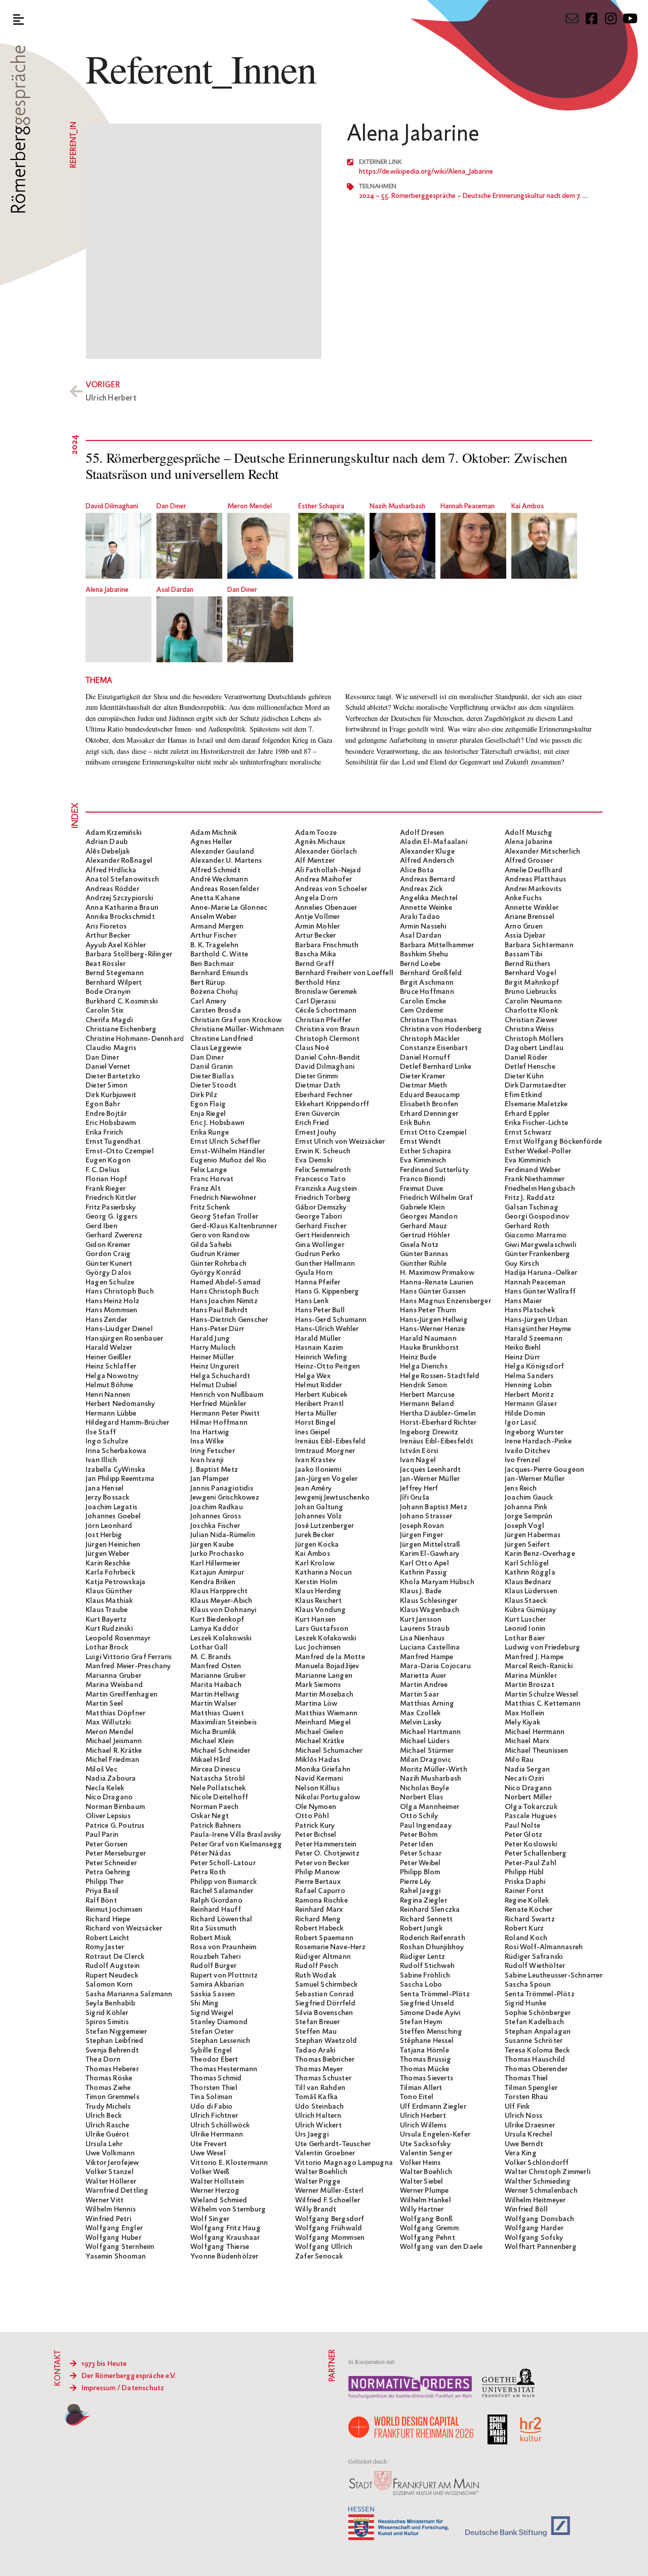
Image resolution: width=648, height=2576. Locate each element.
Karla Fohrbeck (110, 1573)
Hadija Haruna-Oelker (541, 1273)
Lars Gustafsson (322, 1629)
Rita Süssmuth (214, 1928)
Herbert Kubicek (321, 1395)
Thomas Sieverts (427, 2078)
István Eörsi (419, 1451)
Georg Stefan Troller (224, 1217)
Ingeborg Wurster (534, 1432)
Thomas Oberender (536, 2069)
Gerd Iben (102, 1226)
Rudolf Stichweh (427, 1966)
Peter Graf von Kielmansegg (236, 1844)
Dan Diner (171, 507)
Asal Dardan (175, 590)
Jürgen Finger (422, 1535)
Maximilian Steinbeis (224, 1722)
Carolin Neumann (533, 1001)
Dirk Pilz (204, 1095)
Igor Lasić (521, 1423)
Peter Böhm (419, 1835)
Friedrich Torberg (323, 1198)
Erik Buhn (415, 1123)
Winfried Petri (108, 2219)
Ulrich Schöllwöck (220, 2125)
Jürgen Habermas (533, 1535)
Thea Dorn (103, 2060)
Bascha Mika (316, 954)
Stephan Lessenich (220, 2041)
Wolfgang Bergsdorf (330, 2219)
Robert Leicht (108, 1938)
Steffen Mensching (431, 2032)
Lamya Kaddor (214, 1629)
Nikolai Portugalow (328, 1797)
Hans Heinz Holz (112, 1301)
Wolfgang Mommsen (330, 2238)
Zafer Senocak (319, 2257)
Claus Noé (312, 1048)
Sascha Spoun (528, 1985)
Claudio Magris (111, 1048)
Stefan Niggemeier (116, 2032)
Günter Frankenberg (538, 1254)
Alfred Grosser (529, 861)
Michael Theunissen (537, 1751)
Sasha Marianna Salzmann (129, 1994)
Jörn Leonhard (109, 1526)
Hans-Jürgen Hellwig (434, 1320)
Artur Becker (315, 936)
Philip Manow (317, 1872)
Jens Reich (521, 1488)
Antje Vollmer (318, 917)
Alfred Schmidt (215, 870)
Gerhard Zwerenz (114, 1235)
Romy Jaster (105, 1947)
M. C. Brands (211, 1657)
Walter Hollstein (217, 2182)
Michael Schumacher (329, 1751)
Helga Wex (313, 1376)
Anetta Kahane (215, 898)
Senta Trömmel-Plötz (435, 1994)
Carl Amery (208, 1001)
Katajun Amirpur (217, 1573)
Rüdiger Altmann (323, 1957)
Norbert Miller (528, 1797)
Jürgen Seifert (527, 1545)
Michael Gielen (319, 1732)
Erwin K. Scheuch (323, 1151)
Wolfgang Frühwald (329, 2228)
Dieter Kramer (423, 1076)
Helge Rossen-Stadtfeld (440, 1376)
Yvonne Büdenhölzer (225, 2257)
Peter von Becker (322, 1863)
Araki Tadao (420, 917)
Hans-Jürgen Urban (536, 1320)
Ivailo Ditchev (528, 1451)
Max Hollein (524, 1713)
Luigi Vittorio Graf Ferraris (129, 1657)
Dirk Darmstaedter (535, 1085)
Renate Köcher (529, 1910)
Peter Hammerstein (326, 1844)
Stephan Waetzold (326, 2041)
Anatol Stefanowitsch (122, 879)
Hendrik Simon (424, 1385)
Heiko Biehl (523, 1348)
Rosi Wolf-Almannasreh (544, 1947)
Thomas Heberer (112, 2069)
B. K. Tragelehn (214, 945)
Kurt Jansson (421, 1620)
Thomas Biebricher (325, 2060)
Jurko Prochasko (217, 1554)
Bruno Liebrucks (531, 992)
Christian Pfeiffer (323, 1020)
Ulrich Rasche (108, 2125)
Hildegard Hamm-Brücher (127, 1423)
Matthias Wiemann (326, 1713)
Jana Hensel (105, 1488)
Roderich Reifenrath (433, 1938)
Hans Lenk (312, 1301)
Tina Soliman (211, 2097)
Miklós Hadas (317, 1760)
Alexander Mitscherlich (542, 852)
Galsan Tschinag (532, 1207)
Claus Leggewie (216, 1048)
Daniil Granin (212, 1067)
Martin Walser (214, 1704)
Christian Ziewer (531, 1020)
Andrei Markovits (533, 889)
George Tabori (319, 1217)
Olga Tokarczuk (531, 1807)
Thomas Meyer (319, 2069)
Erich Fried (312, 1123)
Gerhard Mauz (423, 1226)
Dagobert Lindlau (534, 1048)
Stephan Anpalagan (538, 2032)
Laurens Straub (425, 1629)
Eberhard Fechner (324, 1095)
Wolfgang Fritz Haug (226, 2228)
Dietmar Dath (318, 1085)
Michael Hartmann (430, 1732)
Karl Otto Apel (424, 1563)
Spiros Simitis (107, 2022)
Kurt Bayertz (106, 1620)
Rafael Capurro (320, 1891)
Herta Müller (316, 1414)
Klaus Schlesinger (429, 1601)
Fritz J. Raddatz (530, 1198)
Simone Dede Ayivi (430, 2013)
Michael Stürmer (427, 1751)
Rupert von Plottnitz (224, 1976)
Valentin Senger (426, 2153)
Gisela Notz (419, 1245)
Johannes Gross (216, 1516)
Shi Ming (205, 2003)
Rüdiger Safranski (534, 1957)
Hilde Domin (525, 1414)
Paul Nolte (522, 1826)
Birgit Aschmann (427, 983)
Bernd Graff (315, 964)
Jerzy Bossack (108, 1498)
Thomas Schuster (323, 2078)
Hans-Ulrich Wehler (327, 1329)
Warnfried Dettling (117, 2191)
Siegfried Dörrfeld (326, 2003)
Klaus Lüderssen (531, 1591)
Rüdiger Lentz (423, 1957)
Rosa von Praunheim (224, 1947)
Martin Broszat (530, 1685)
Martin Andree (424, 1685)
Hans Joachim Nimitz (224, 1301)
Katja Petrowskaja (115, 1582)
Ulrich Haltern (318, 2116)
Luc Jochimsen (318, 1647)
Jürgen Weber (107, 1554)
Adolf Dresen (422, 833)
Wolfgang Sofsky (534, 2238)
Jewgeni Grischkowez (225, 1498)
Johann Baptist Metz (434, 1507)
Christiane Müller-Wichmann (237, 1029)
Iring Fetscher (213, 1451)
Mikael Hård (210, 1760)
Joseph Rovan (422, 1526)
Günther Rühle (423, 1264)
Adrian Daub (107, 842)
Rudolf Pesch (317, 1966)
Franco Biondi (423, 1179)
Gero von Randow (220, 1235)
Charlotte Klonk (531, 1011)
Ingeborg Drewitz (429, 1432)
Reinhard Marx (319, 1910)
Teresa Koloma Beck (537, 2050)
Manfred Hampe (427, 1657)
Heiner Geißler (108, 1357)
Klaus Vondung (321, 1610)
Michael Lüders (425, 1741)
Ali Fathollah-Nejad (328, 870)
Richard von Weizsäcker (124, 1928)
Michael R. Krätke (114, 1751)
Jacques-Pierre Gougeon (544, 1470)
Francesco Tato (320, 1179)
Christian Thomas (428, 1020)
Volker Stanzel (110, 2172)
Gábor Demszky (321, 1207)
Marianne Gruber (218, 1676)
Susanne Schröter (534, 2041)
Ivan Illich (101, 1460)
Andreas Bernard (428, 879)
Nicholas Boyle (424, 1788)
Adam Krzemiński (113, 833)
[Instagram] (611, 18)
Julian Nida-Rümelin (223, 1535)
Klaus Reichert (318, 1601)
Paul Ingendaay (426, 1826)
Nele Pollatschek (218, 1788)
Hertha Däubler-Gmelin (438, 1414)
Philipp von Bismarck (224, 1882)
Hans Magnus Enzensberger (445, 1301)
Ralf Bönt (101, 1901)
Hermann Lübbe (111, 1414)
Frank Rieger (106, 1189)
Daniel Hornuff (425, 1058)
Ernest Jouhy (316, 1133)
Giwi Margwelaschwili (540, 1245)
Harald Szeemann (534, 1339)
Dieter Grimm (316, 1076)
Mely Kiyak (522, 1722)
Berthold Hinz (318, 983)
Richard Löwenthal (221, 1919)
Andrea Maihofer (323, 879)
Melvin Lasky (421, 1722)
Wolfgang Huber (113, 2238)
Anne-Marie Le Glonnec (229, 908)
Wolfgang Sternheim (120, 2247)
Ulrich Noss (523, 2116)
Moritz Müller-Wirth (434, 1769)
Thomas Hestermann (224, 2069)
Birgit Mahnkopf (532, 983)
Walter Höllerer (111, 2182)
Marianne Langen (324, 1676)
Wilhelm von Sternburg (228, 2209)
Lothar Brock (107, 1647)
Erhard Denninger (429, 1114)
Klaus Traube (107, 1610)
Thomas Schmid (216, 2078)
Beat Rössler (106, 964)
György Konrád (216, 1273)
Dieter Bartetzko (113, 1076)
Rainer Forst (524, 1891)
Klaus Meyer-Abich (221, 1601)
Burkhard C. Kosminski (121, 1001)
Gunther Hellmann (325, 1264)
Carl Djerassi (316, 1001)
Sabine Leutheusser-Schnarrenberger (565, 1976)
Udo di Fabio (211, 2107)
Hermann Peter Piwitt (225, 1414)
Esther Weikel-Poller (538, 1151)
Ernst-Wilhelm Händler (228, 1151)
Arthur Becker (108, 936)
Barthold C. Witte (219, 954)
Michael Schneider (220, 1751)
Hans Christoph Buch (120, 1292)
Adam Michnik (214, 833)
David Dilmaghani (112, 507)
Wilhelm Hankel (426, 2200)
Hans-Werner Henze (432, 1329)
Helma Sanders (529, 1376)
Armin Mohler (317, 927)
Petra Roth (208, 1872)
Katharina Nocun (323, 1573)
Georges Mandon (429, 1217)
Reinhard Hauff (216, 1910)
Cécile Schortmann (326, 1011)
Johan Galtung (319, 1507)
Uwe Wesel (208, 2153)
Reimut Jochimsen (114, 1910)
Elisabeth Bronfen (429, 1104)
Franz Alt (206, 1189)
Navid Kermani (319, 1779)
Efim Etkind (523, 1095)
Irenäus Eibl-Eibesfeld (330, 1441)
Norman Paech (214, 1807)
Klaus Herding (318, 1591)
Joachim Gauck (529, 1498)
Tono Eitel (417, 2097)
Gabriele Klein (422, 1207)
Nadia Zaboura (111, 1779)
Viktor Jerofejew (112, 2163)
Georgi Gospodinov (537, 1217)
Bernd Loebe (420, 964)
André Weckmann (219, 879)
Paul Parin (102, 1835)
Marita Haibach (216, 1685)
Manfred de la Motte (330, 1657)
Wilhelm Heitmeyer (535, 2200)
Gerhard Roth (527, 1226)
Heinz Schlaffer (111, 1366)
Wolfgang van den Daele (441, 2247)
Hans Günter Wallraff (540, 1292)
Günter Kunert (109, 1264)
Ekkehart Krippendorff (332, 1104)
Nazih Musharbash (397, 507)
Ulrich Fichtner (214, 2116)
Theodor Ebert (214, 2060)
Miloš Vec (102, 1769)
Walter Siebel (422, 2182)
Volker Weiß (210, 2172)
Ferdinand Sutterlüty (434, 1170)
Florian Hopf (106, 1179)
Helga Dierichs (424, 1366)
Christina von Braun (327, 1029)
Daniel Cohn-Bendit (328, 1058)
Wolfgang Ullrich (324, 2247)
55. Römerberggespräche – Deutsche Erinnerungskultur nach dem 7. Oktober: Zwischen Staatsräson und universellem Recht (327, 466)
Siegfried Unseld (427, 2003)
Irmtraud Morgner (325, 1451)
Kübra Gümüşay (531, 1610)
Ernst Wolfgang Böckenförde (553, 1142)
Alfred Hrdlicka (111, 870)
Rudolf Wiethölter (535, 1966)
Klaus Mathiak (109, 1601)
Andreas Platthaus (535, 879)
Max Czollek (420, 1713)
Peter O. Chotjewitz (327, 1854)
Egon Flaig (208, 1104)
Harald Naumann (428, 1339)
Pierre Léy (415, 1882)
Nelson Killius (317, 1788)
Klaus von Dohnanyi (224, 1610)
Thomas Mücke (424, 2069)
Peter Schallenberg (536, 1854)
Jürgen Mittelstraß (430, 1545)
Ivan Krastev (315, 1460)
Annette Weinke (426, 908)
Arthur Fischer (213, 936)
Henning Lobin (529, 1385)
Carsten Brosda (216, 1011)
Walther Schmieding (538, 2182)
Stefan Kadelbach (534, 2022)
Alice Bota (417, 870)
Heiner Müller (212, 1357)
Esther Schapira (321, 507)
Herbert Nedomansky (120, 1404)
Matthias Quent (217, 1713)
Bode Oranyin (108, 992)
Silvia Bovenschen (324, 2013)
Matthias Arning (427, 1704)
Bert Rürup (208, 983)
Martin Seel (104, 1704)
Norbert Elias (422, 1797)
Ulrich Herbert (423, 2116)
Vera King (521, 2153)
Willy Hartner (422, 2209)
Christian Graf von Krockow (236, 1020)
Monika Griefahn (323, 1769)
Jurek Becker (315, 1535)
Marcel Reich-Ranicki (539, 1666)
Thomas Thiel (526, 2078)
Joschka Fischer (215, 1526)
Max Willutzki (108, 1722)
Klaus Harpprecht (219, 1591)
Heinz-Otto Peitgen (328, 1366)
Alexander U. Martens (226, 861)
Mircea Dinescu (215, 1769)
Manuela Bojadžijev (327, 1666)
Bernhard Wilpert (114, 983)
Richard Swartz (530, 1919)
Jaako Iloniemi (318, 1470)
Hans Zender (106, 1320)
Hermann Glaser (531, 1404)
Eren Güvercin (318, 1114)
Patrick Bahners (216, 1826)
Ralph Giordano (216, 1901)
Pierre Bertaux (318, 1882)
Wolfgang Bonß (427, 2219)
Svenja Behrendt (112, 2050)
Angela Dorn (316, 898)
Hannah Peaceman (468, 507)
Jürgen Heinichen (113, 1545)
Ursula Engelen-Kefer (435, 2135)
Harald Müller (318, 1339)
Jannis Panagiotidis (222, 1488)
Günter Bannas (424, 1254)
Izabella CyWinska (115, 1470)
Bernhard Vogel (531, 973)
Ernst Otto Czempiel (433, 1133)
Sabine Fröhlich (425, 1976)
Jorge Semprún (529, 1516)
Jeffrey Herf (419, 1488)
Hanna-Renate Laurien (437, 1282)
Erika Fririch (105, 1133)
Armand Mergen (217, 927)
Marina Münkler (531, 1676)
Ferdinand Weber (533, 1170)
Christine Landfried (222, 1039)
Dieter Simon (107, 1085)
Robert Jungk (421, 1928)
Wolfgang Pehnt (428, 2238)
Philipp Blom (420, 1872)
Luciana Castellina (430, 1647)
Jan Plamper (210, 1479)
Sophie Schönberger (538, 2013)
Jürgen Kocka (317, 1545)
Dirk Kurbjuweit (111, 1095)
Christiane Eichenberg (121, 1029)
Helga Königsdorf (534, 1366)
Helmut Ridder (319, 1385)
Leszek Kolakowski (221, 1638)
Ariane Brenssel (530, 917)
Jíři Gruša (415, 1498)
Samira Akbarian (217, 1985)
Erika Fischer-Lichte (536, 1123)
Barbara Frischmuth (327, 945)
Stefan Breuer (318, 2022)
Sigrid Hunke (525, 2003)
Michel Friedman (112, 1760)
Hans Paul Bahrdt (219, 1310)
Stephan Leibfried (114, 2041)
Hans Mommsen (111, 1310)
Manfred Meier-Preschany (128, 1666)
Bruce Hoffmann (427, 992)
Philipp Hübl (524, 1872)
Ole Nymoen (316, 1807)
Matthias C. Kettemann (543, 1704)
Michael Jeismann (114, 1741)
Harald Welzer (109, 1348)
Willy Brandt (316, 2209)
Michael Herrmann (535, 1732)
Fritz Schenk (210, 1207)
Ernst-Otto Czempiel (120, 1151)
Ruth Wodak (316, 1976)
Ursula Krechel (529, 2135)
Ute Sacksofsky (425, 2144)
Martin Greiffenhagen (121, 1695)
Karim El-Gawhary (430, 1554)
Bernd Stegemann (115, 973)
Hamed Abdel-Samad (226, 1282)
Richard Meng (318, 1919)
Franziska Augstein (326, 1189)
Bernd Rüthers (528, 964)
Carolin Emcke (423, 1001)
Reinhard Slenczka (430, 1910)
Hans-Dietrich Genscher (229, 1320)
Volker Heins (420, 2163)
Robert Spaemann (324, 1938)
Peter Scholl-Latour (223, 1863)
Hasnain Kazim (319, 1348)
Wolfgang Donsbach (539, 2219)
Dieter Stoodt (214, 1085)
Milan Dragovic (426, 1760)
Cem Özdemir (422, 1011)
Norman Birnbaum (115, 1807)
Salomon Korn (109, 1985)
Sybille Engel (211, 2050)
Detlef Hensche (530, 1067)
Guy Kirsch (522, 1264)
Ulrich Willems (423, 2125)
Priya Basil (102, 1891)
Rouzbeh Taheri (215, 1957)
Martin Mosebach (324, 1695)
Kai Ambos (528, 507)
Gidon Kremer (108, 1245)
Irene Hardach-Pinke (538, 1441)
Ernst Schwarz (528, 1133)
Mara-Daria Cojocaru (435, 1666)
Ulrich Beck (104, 2116)
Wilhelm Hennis (111, 2209)
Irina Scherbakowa (116, 1451)
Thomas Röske (109, 2078)
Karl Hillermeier (215, 1563)
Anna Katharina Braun (122, 908)
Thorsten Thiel (214, 2088)
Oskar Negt (210, 1816)
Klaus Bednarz (528, 1582)
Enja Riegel (208, 1114)
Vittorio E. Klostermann (229, 2163)
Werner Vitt (105, 2200)
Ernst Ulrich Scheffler (225, 1142)
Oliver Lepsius (108, 1816)
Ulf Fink (517, 2107)
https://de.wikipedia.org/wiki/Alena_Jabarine (426, 172)
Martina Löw (316, 1704)
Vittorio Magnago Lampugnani (347, 2163)
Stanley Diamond (219, 2022)
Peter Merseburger (116, 1854)
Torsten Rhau (526, 2097)
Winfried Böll (526, 2209)
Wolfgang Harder (534, 2228)
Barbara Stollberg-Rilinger (129, 954)
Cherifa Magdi (109, 1020)
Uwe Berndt (524, 2144)
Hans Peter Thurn (428, 1310)
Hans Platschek (530, 1310)
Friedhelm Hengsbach (540, 1189)
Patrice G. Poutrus (115, 1826)
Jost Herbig (104, 1535)
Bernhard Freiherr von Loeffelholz (351, 973)
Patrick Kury (315, 1826)
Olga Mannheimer (430, 1807)
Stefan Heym (421, 2022)
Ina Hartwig (210, 1432)
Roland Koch (526, 1938)
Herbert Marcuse (427, 1395)
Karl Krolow (315, 1563)
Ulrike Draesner (530, 2125)
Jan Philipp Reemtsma (120, 1479)
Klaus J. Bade (421, 1591)
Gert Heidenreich (322, 1235)
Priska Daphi (525, 1882)
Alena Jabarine (107, 590)
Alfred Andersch (427, 861)
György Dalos (108, 1273)
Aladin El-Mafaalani (434, 842)
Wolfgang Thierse (220, 2247)
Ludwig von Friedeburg (542, 1647)
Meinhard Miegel (323, 1722)
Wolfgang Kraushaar (225, 2238)
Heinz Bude (418, 1357)
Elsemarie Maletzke (536, 1104)
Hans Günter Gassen (433, 1292)
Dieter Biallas (212, 1076)
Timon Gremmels (112, 2097)
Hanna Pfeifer (318, 1282)
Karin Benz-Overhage (540, 1554)
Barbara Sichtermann (539, 945)
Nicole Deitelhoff (219, 1797)
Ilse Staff (101, 1432)
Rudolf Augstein (113, 1966)
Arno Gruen (524, 927)
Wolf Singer (210, 2219)
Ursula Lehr (104, 2144)
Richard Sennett (426, 1919)
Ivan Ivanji (207, 1460)
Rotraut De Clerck (115, 1957)
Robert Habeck (319, 1928)
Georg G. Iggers (111, 1217)
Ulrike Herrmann (217, 2135)
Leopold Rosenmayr (118, 1638)
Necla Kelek (105, 1788)
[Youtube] (630, 18)
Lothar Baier (525, 1638)
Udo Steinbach (320, 2107)
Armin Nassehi (423, 927)
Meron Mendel (250, 507)
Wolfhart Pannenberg (541, 2247)
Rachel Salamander (222, 1891)
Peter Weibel (420, 1863)
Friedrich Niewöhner (223, 1198)
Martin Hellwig (215, 1695)
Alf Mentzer (315, 861)
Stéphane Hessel (427, 2041)
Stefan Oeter (212, 2032)
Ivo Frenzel (522, 1460)
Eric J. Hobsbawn (217, 1123)
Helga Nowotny (112, 1376)
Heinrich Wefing (321, 1357)
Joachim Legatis (111, 1507)
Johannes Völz (319, 1516)
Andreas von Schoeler (331, 889)
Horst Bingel (315, 1423)
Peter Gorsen (107, 1844)
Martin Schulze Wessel (541, 1695)
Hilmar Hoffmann (219, 1423)
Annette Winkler (532, 908)
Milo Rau (519, 1760)
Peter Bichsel (316, 1835)
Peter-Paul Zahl (531, 1863)
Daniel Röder (526, 1058)
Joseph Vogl (524, 1526)
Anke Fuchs (523, 898)
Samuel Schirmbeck (326, 1985)
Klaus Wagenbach (430, 1610)
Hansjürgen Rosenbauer (124, 1339)
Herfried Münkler (218, 1404)
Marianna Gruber (113, 1676)
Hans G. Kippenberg (327, 1292)
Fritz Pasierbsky (111, 1207)
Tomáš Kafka (316, 2097)
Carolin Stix (105, 1011)
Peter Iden (417, 1844)
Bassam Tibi (523, 954)
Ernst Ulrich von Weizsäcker (340, 1142)
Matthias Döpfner (115, 1713)
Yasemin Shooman (116, 2257)
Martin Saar (419, 1695)
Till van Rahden (320, 2088)
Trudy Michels (108, 2107)
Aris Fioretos (106, 927)
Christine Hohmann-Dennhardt (136, 1039)
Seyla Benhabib (110, 2003)
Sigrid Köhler (107, 2013)
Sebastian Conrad (325, 1994)
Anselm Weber (213, 917)
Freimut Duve (421, 1189)
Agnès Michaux (320, 842)
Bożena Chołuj (214, 992)
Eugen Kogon (108, 1160)
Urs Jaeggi (312, 2135)
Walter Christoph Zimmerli (548, 2172)
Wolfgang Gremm (429, 2228)
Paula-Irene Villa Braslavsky (236, 1835)
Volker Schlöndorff (537, 2163)
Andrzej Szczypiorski (119, 898)
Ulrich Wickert (318, 2125)
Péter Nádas (211, 1854)
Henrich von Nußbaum (227, 1395)
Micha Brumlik (213, 1732)
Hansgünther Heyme (538, 1329)
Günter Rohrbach (218, 1264)
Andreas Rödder (112, 889)
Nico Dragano (528, 1788)
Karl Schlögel (527, 1563)
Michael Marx (527, 1741)
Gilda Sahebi (211, 1245)
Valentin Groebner (325, 2153)
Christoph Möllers (534, 1039)
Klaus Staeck (526, 1601)
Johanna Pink (526, 1507)
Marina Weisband (114, 1685)
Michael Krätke (320, 1741)
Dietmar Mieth (424, 1085)
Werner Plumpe (424, 2191)
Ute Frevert (209, 2144)
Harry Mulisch (213, 1348)
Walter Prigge (318, 2182)
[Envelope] (572, 18)
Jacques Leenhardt (430, 1470)
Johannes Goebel (113, 1516)
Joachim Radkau (217, 1507)
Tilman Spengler (531, 2088)
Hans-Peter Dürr (217, 1329)
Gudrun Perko (318, 1254)
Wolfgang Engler (114, 2228)
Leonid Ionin (525, 1629)
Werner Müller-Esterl (329, 2191)
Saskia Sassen (213, 1994)
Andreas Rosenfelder (225, 889)
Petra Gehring (108, 1872)
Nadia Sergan (527, 1769)
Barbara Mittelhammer (437, 945)
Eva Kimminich (423, 1160)
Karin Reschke (108, 1563)
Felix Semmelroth (323, 1170)
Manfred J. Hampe (534, 1657)
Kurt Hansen (315, 1620)
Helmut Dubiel (214, 1385)
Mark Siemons (318, 1685)
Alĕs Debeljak (108, 852)
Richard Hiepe (108, 1919)
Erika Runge (210, 1133)
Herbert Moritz (529, 1395)
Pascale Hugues (531, 1816)
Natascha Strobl (218, 1779)
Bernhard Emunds (219, 973)
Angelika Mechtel (429, 898)
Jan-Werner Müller (430, 1479)
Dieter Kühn (524, 1076)
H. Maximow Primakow (437, 1273)
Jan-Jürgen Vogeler (327, 1479)
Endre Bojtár (106, 1114)
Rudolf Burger (214, 1966)
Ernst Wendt (420, 1142)
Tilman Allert (421, 2088)
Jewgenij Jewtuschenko (332, 1498)
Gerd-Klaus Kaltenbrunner (234, 1226)
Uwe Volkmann (110, 2153)
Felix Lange (209, 1170)
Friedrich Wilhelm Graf (436, 1198)
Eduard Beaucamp (430, 1095)
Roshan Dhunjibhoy (432, 1947)
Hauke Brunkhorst (429, 1348)
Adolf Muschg (529, 833)
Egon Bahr (103, 1104)
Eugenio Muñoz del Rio (228, 1160)
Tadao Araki (315, 2050)
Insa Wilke (207, 1441)
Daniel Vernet (108, 1067)
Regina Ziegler (423, 1901)
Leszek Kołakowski (326, 1638)
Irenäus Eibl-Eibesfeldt (437, 1441)
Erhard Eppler (527, 1114)
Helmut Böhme (109, 1385)
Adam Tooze (316, 833)
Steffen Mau (316, 2032)
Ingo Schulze (107, 1441)
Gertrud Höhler (425, 1235)
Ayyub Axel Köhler (116, 945)
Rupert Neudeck (112, 1976)
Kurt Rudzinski (109, 1629)
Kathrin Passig (423, 1573)
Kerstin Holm (316, 1582)
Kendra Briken (213, 1582)
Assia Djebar (525, 936)
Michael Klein (212, 1741)
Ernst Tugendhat (113, 1142)
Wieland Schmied (219, 2200)
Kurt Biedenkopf (217, 1620)
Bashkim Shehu (424, 954)
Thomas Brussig (426, 2060)
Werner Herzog (215, 2191)
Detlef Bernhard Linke (436, 1067)
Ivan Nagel (418, 1460)
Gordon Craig (108, 1254)
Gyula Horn (314, 1273)
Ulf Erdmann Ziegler (433, 2107)
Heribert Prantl (319, 1404)
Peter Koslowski (531, 1844)
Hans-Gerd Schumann (331, 1320)
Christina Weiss (529, 1029)
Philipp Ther (105, 1882)
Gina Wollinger (320, 1245)
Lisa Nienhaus (422, 1638)
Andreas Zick (421, 889)
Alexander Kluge (427, 852)
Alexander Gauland (222, 852)
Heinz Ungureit (215, 1366)
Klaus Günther (109, 1591)
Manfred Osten (216, 1666)
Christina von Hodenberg (441, 1029)
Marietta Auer (423, 1676)
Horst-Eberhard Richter (438, 1423)
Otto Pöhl (312, 1816)
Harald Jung (210, 1339)
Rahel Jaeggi (420, 1891)
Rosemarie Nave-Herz (330, 1947)
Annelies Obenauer (326, 908)
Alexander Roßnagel (119, 861)
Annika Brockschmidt (120, 917)
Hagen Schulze (110, 1282)
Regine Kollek (527, 1901)
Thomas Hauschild (535, 2060)
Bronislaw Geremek (326, 992)
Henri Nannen (108, 1395)
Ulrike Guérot (108, 2135)
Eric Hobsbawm (111, 1123)
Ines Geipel (313, 1432)
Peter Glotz (523, 1835)
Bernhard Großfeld (431, 973)
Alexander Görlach (326, 852)
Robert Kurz (524, 1928)
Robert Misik (211, 1938)
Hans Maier (523, 1301)
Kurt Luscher (525, 1620)
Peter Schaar (421, 1854)
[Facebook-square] (591, 18)
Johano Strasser (426, 1516)
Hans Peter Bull (320, 1310)
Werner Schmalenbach (541, 2191)
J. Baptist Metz (214, 1470)
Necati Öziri (524, 1779)
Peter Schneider (111, 1863)
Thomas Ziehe (108, 2088)
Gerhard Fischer (321, 1226)
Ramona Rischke (321, 1901)
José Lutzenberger (325, 1526)
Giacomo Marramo (536, 1235)
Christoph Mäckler (430, 1039)
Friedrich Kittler (111, 1198)
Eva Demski (314, 1160)
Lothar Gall (209, 1647)
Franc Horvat (212, 1179)
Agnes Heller (211, 842)
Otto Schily (419, 1816)
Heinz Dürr (522, 1357)
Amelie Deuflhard (534, 870)
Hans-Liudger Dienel (119, 1329)
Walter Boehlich (321, 2172)
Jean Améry (313, 1488)
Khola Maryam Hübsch (437, 1582)
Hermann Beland (427, 1404)
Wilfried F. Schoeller (328, 2200)
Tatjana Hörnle (424, 2050)
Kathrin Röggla (530, 1573)
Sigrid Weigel (212, 2013)
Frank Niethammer (535, 1179)
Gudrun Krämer (215, 1254)
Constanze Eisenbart (434, 1048)
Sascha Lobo (421, 1985)
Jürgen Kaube (212, 1545)
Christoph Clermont (328, 1039)
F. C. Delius (103, 1170)
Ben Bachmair (212, 964)
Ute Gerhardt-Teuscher (333, 2144)
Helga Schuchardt (220, 1376)
